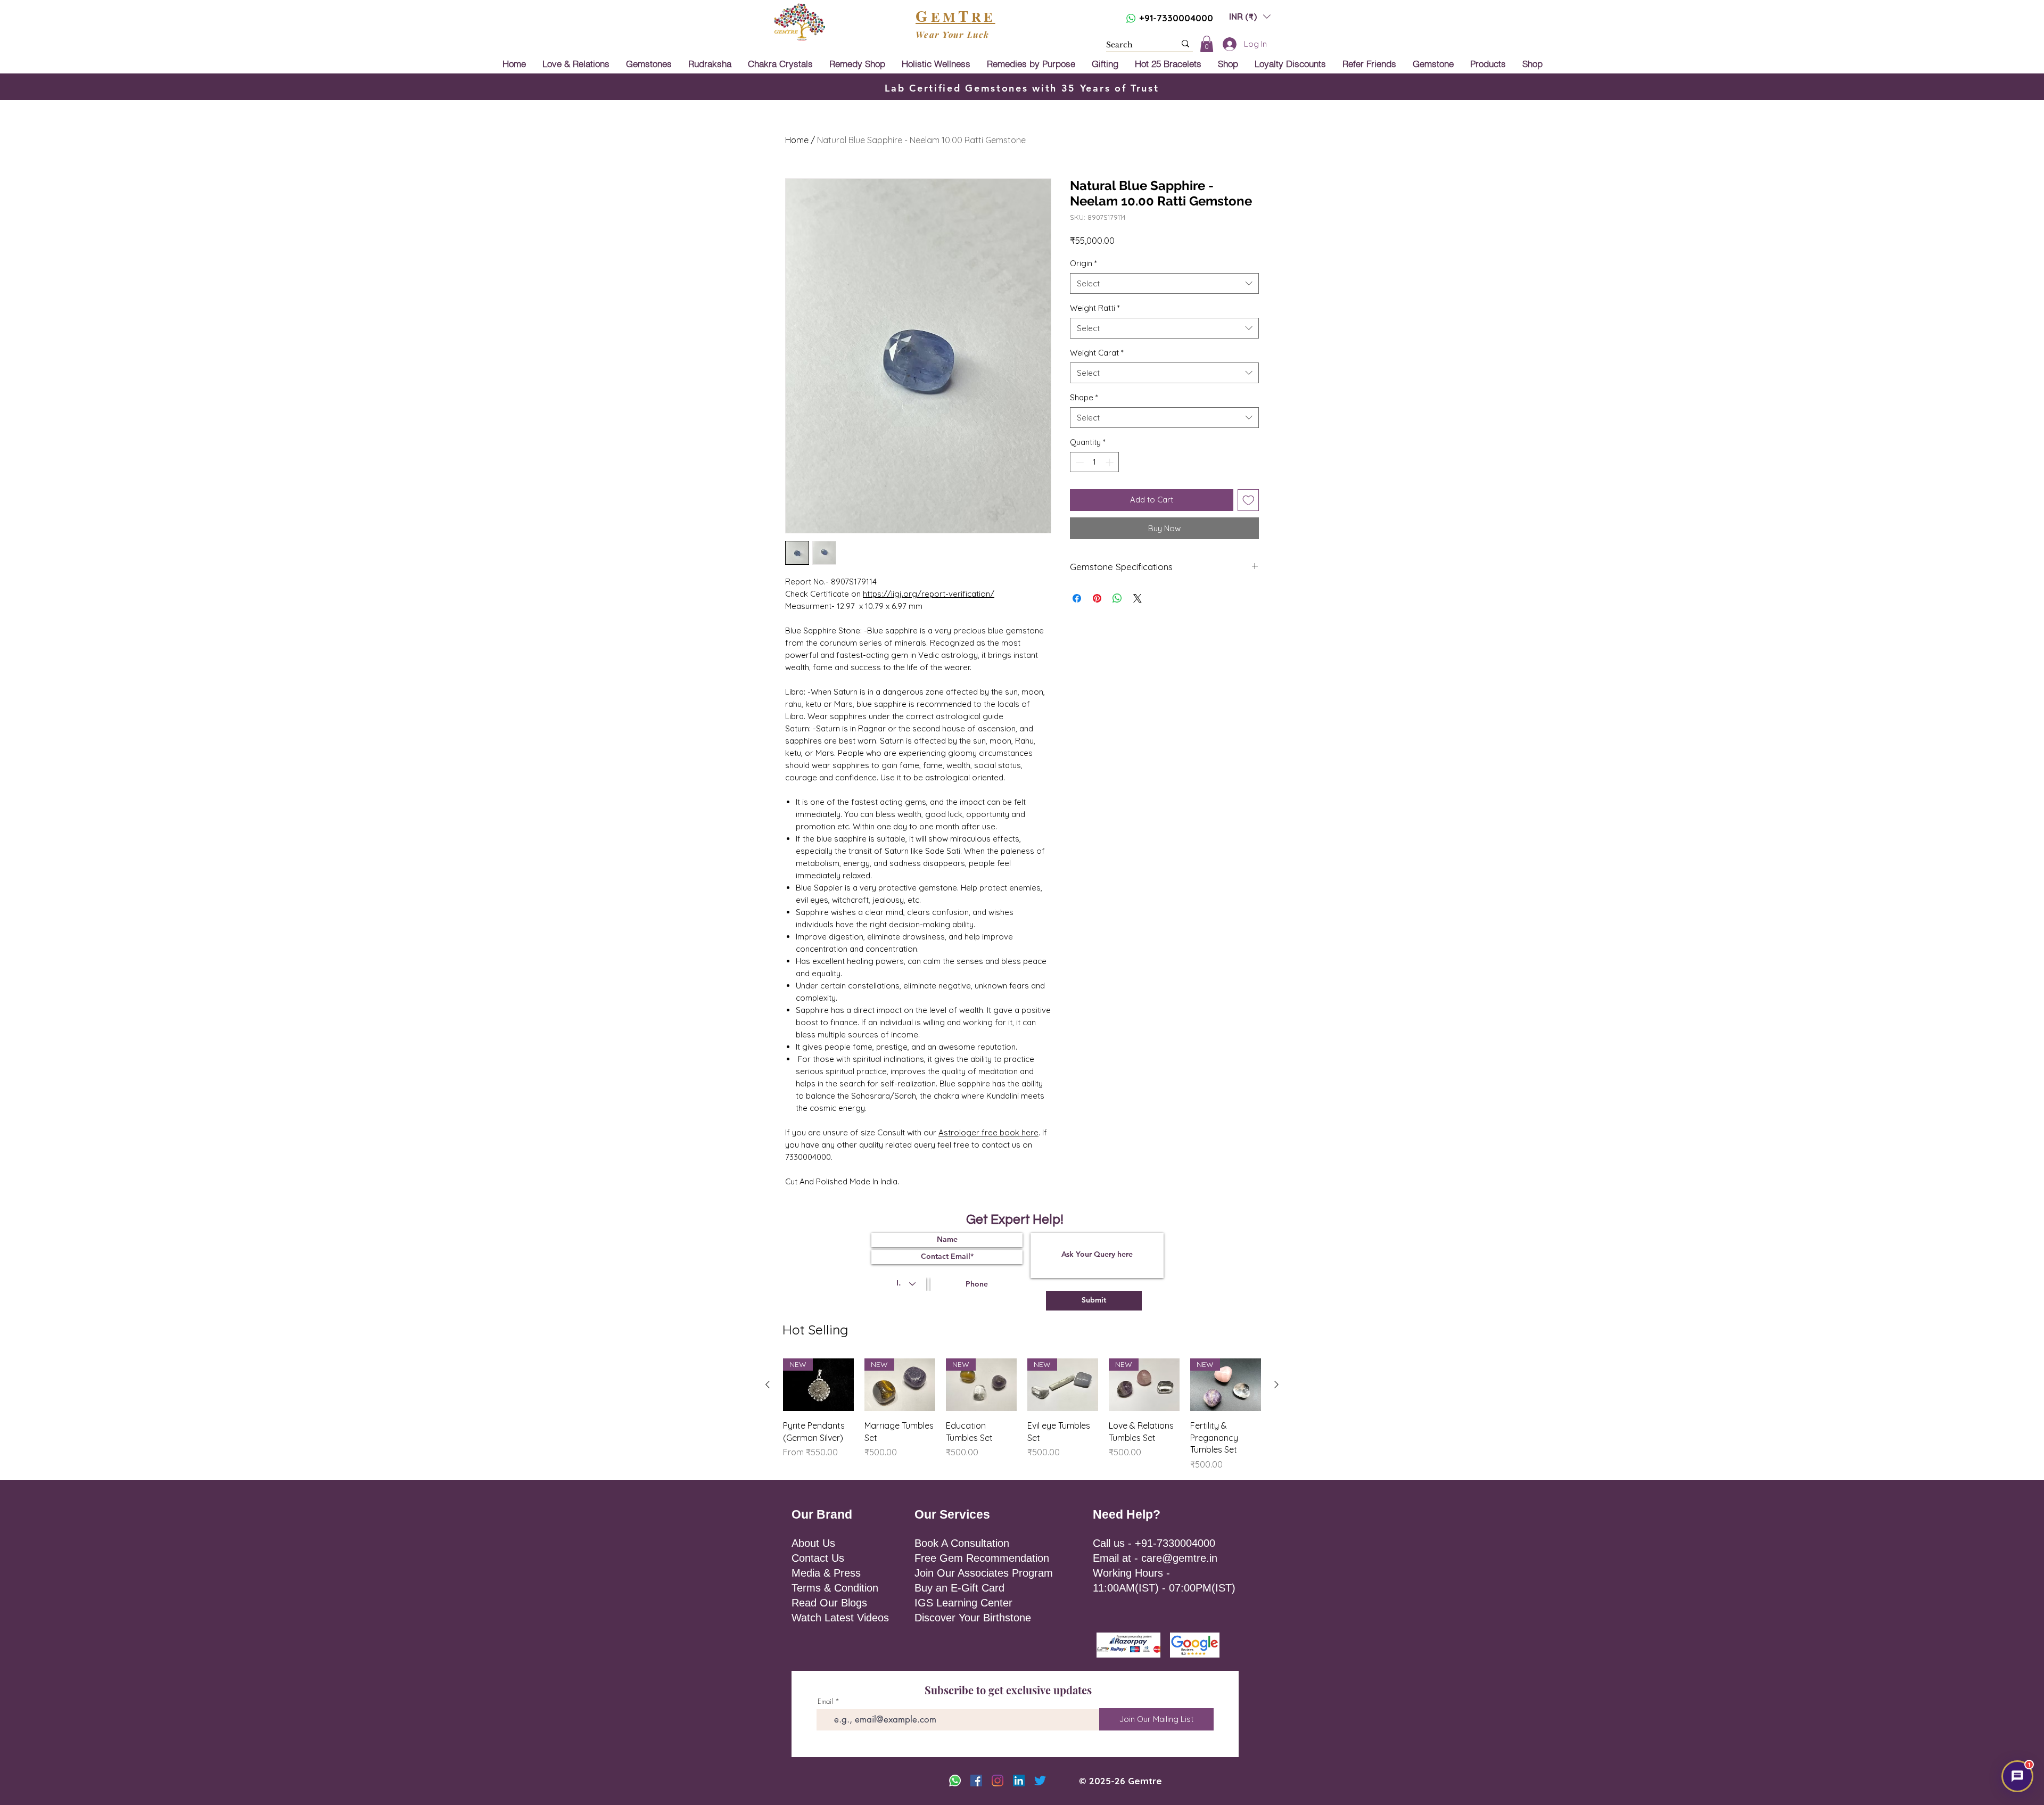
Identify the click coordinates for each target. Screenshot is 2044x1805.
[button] (1250, 16)
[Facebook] (976, 1781)
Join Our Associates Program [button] (984, 1573)
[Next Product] (1276, 1384)
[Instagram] (998, 1781)
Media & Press (826, 1573)
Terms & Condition (835, 1588)
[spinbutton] (1095, 462)
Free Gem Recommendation (982, 1558)
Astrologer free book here (988, 1132)
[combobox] (1164, 283)
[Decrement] (1079, 462)
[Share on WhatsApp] (1117, 598)
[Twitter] (1040, 1781)
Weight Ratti (1095, 308)
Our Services (952, 1514)
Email (825, 1701)
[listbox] (1250, 16)
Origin (1083, 263)
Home (797, 140)
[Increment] (1111, 462)
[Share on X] (1138, 598)
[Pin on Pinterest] (1097, 598)
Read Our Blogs (829, 1603)
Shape (1084, 397)
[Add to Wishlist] (1248, 500)
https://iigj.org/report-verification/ (929, 594)
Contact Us (818, 1558)
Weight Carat (1097, 353)
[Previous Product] (768, 1384)
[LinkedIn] (1019, 1781)
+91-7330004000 (1176, 18)
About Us (813, 1543)
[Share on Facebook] (1077, 598)
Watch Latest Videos (840, 1618)
